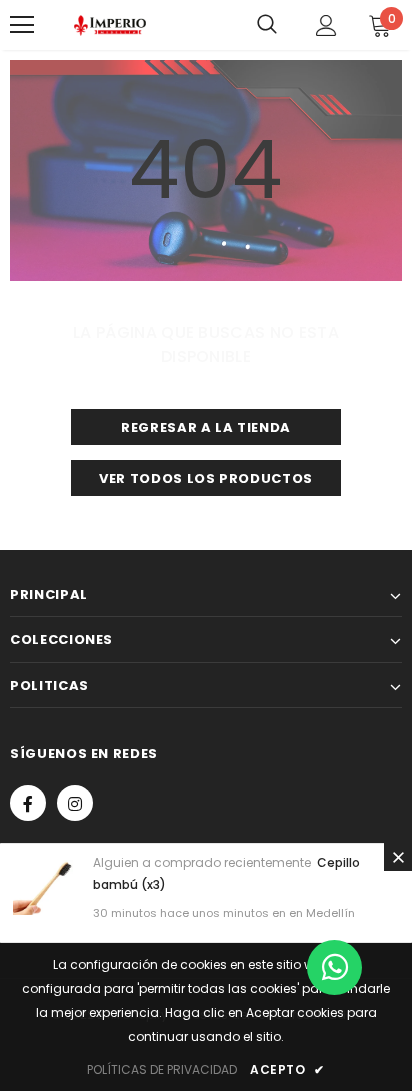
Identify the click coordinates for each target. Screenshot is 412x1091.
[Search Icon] (267, 25)
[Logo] (110, 25)
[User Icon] (326, 25)
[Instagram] (75, 803)
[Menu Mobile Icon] (22, 25)
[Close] (398, 857)
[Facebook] (28, 803)
